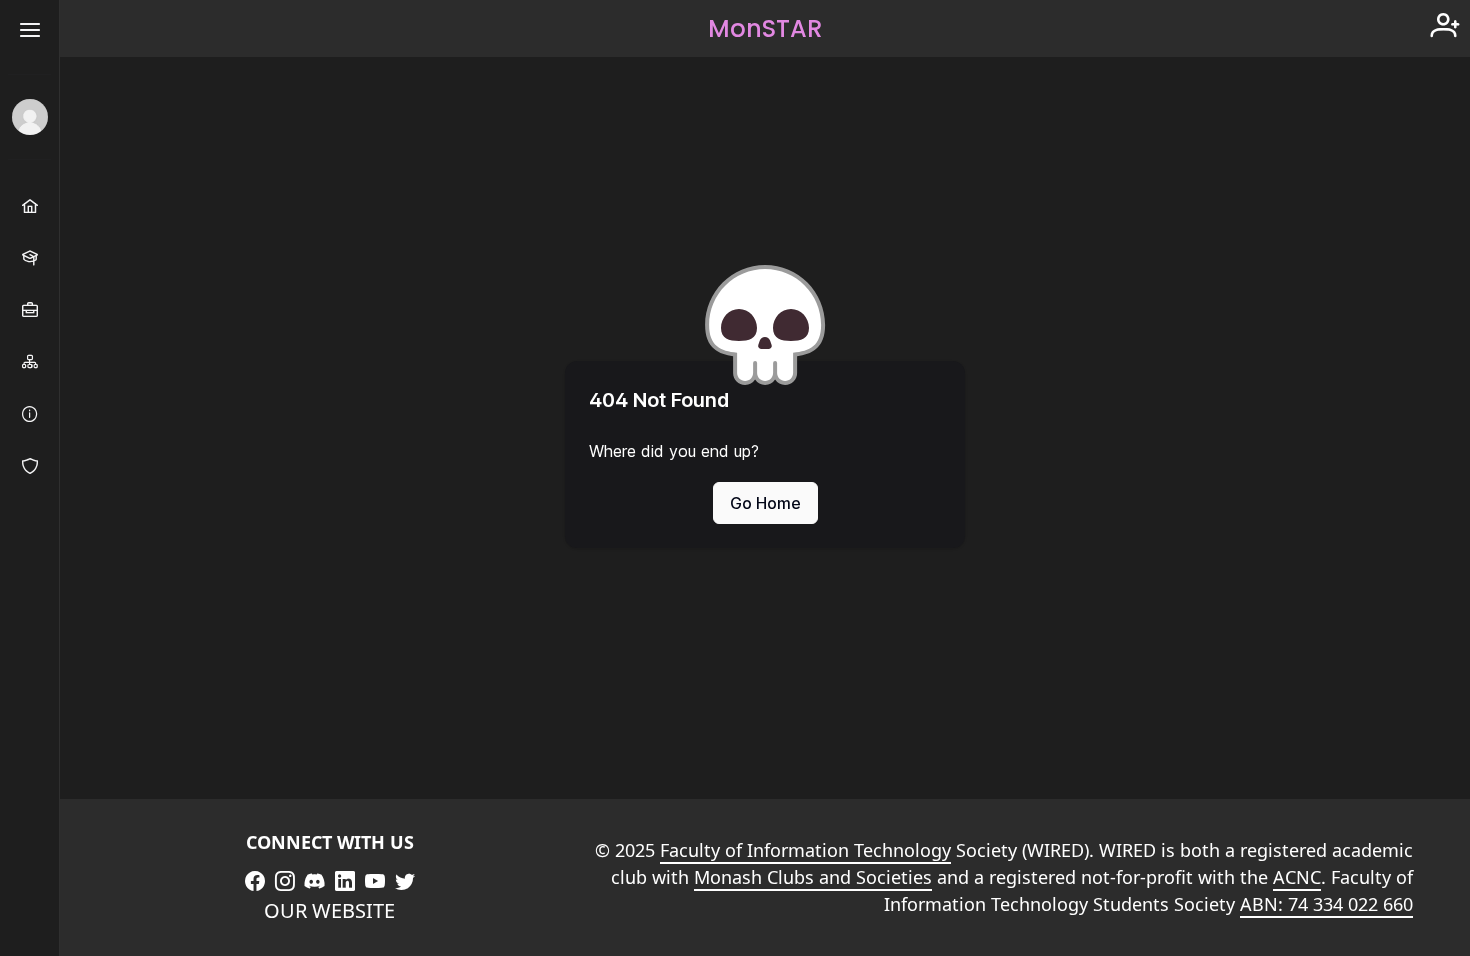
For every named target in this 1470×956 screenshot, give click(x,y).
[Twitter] (405, 881)
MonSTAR (765, 28)
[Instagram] (285, 881)
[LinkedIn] (345, 881)
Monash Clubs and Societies (813, 877)
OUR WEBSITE (329, 910)
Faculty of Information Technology (805, 850)
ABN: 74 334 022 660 (1326, 904)
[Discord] (315, 881)
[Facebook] (255, 881)
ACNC (1297, 877)
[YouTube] (375, 881)
